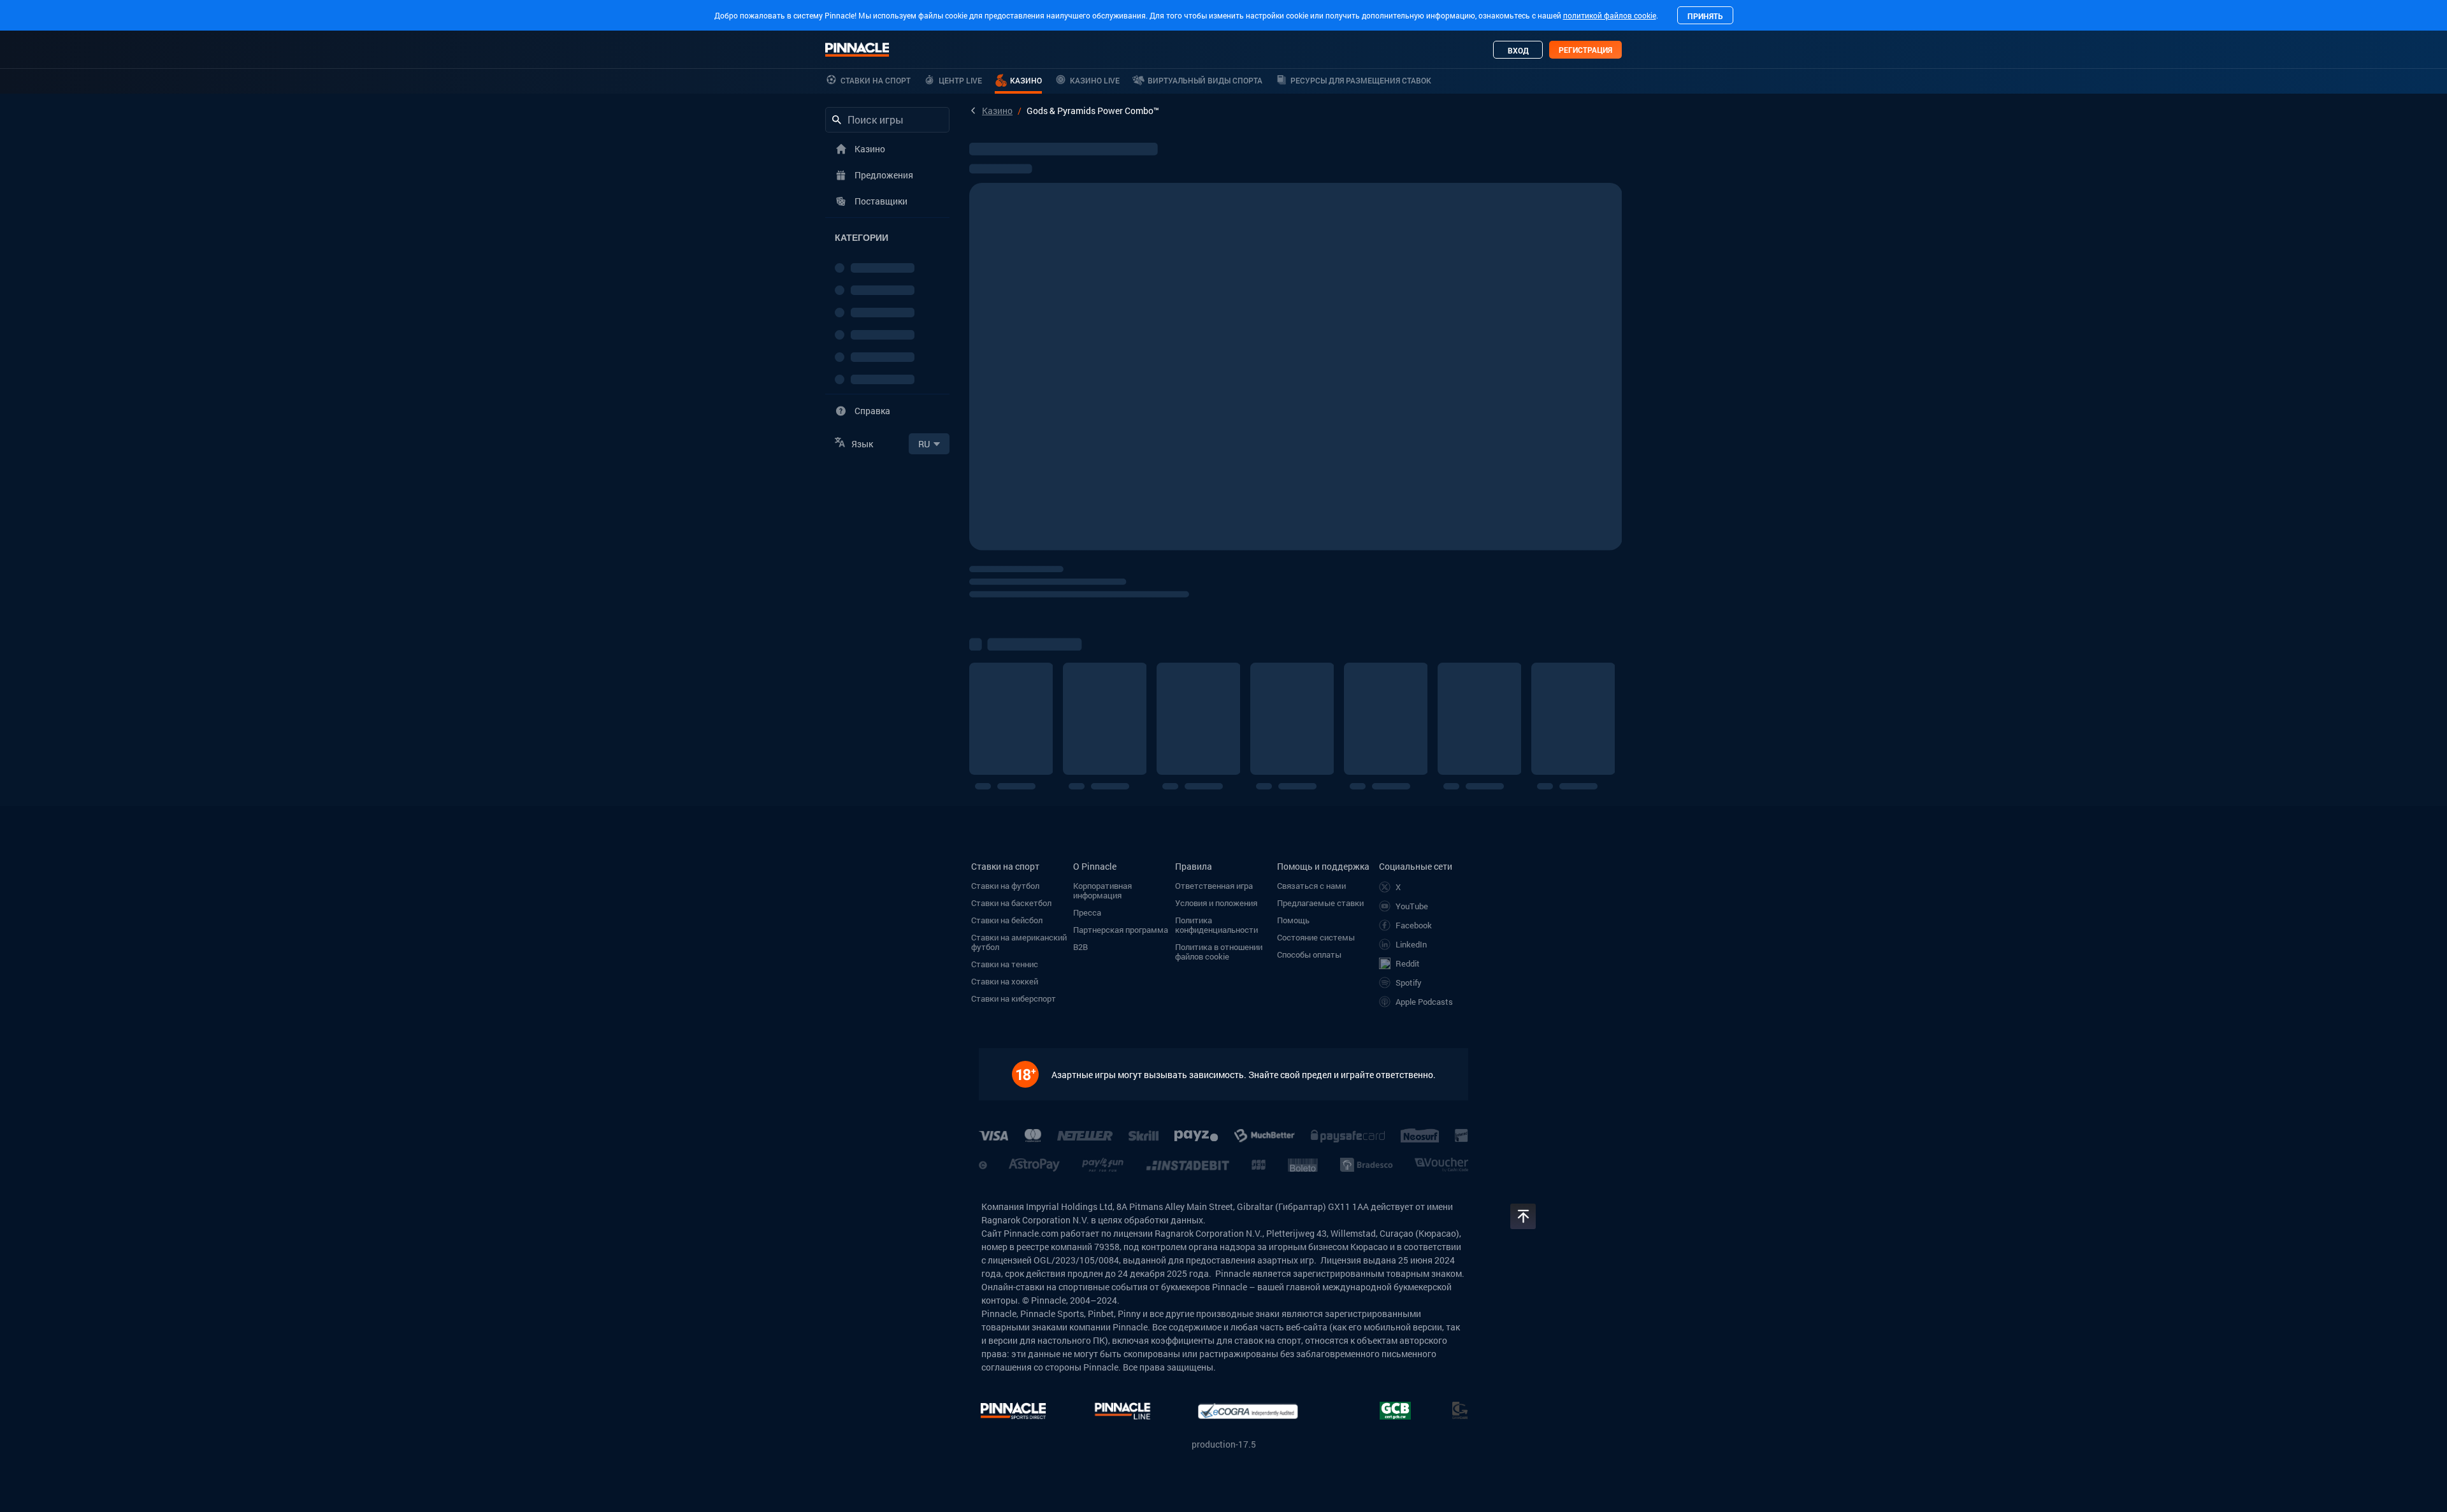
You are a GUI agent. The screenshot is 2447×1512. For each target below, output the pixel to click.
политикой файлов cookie (1610, 15)
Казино (997, 111)
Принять (1705, 16)
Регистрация (1585, 50)
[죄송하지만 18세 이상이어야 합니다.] (1032, 1074)
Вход (1518, 50)
